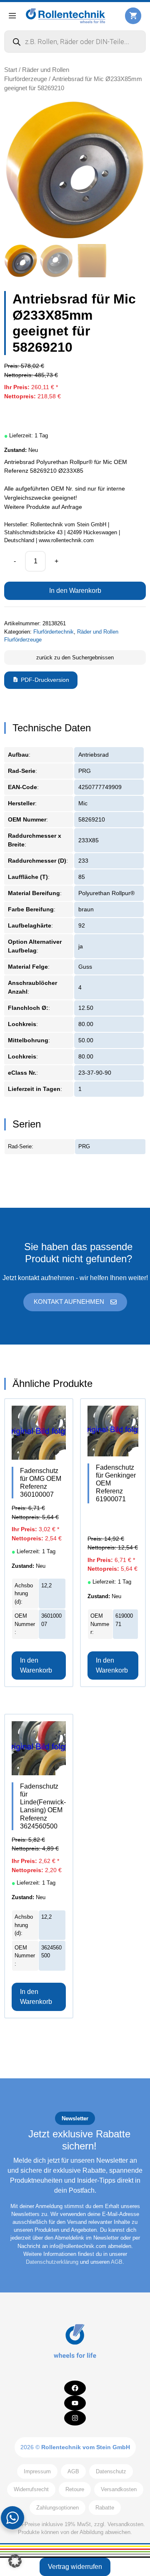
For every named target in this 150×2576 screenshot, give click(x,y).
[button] (15, 2561)
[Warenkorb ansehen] (133, 16)
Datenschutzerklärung (52, 2262)
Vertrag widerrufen (75, 2567)
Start (11, 70)
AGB (117, 2262)
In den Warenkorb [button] (36, 1665)
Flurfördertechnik (54, 632)
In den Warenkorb (75, 591)
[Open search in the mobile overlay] (75, 42)
